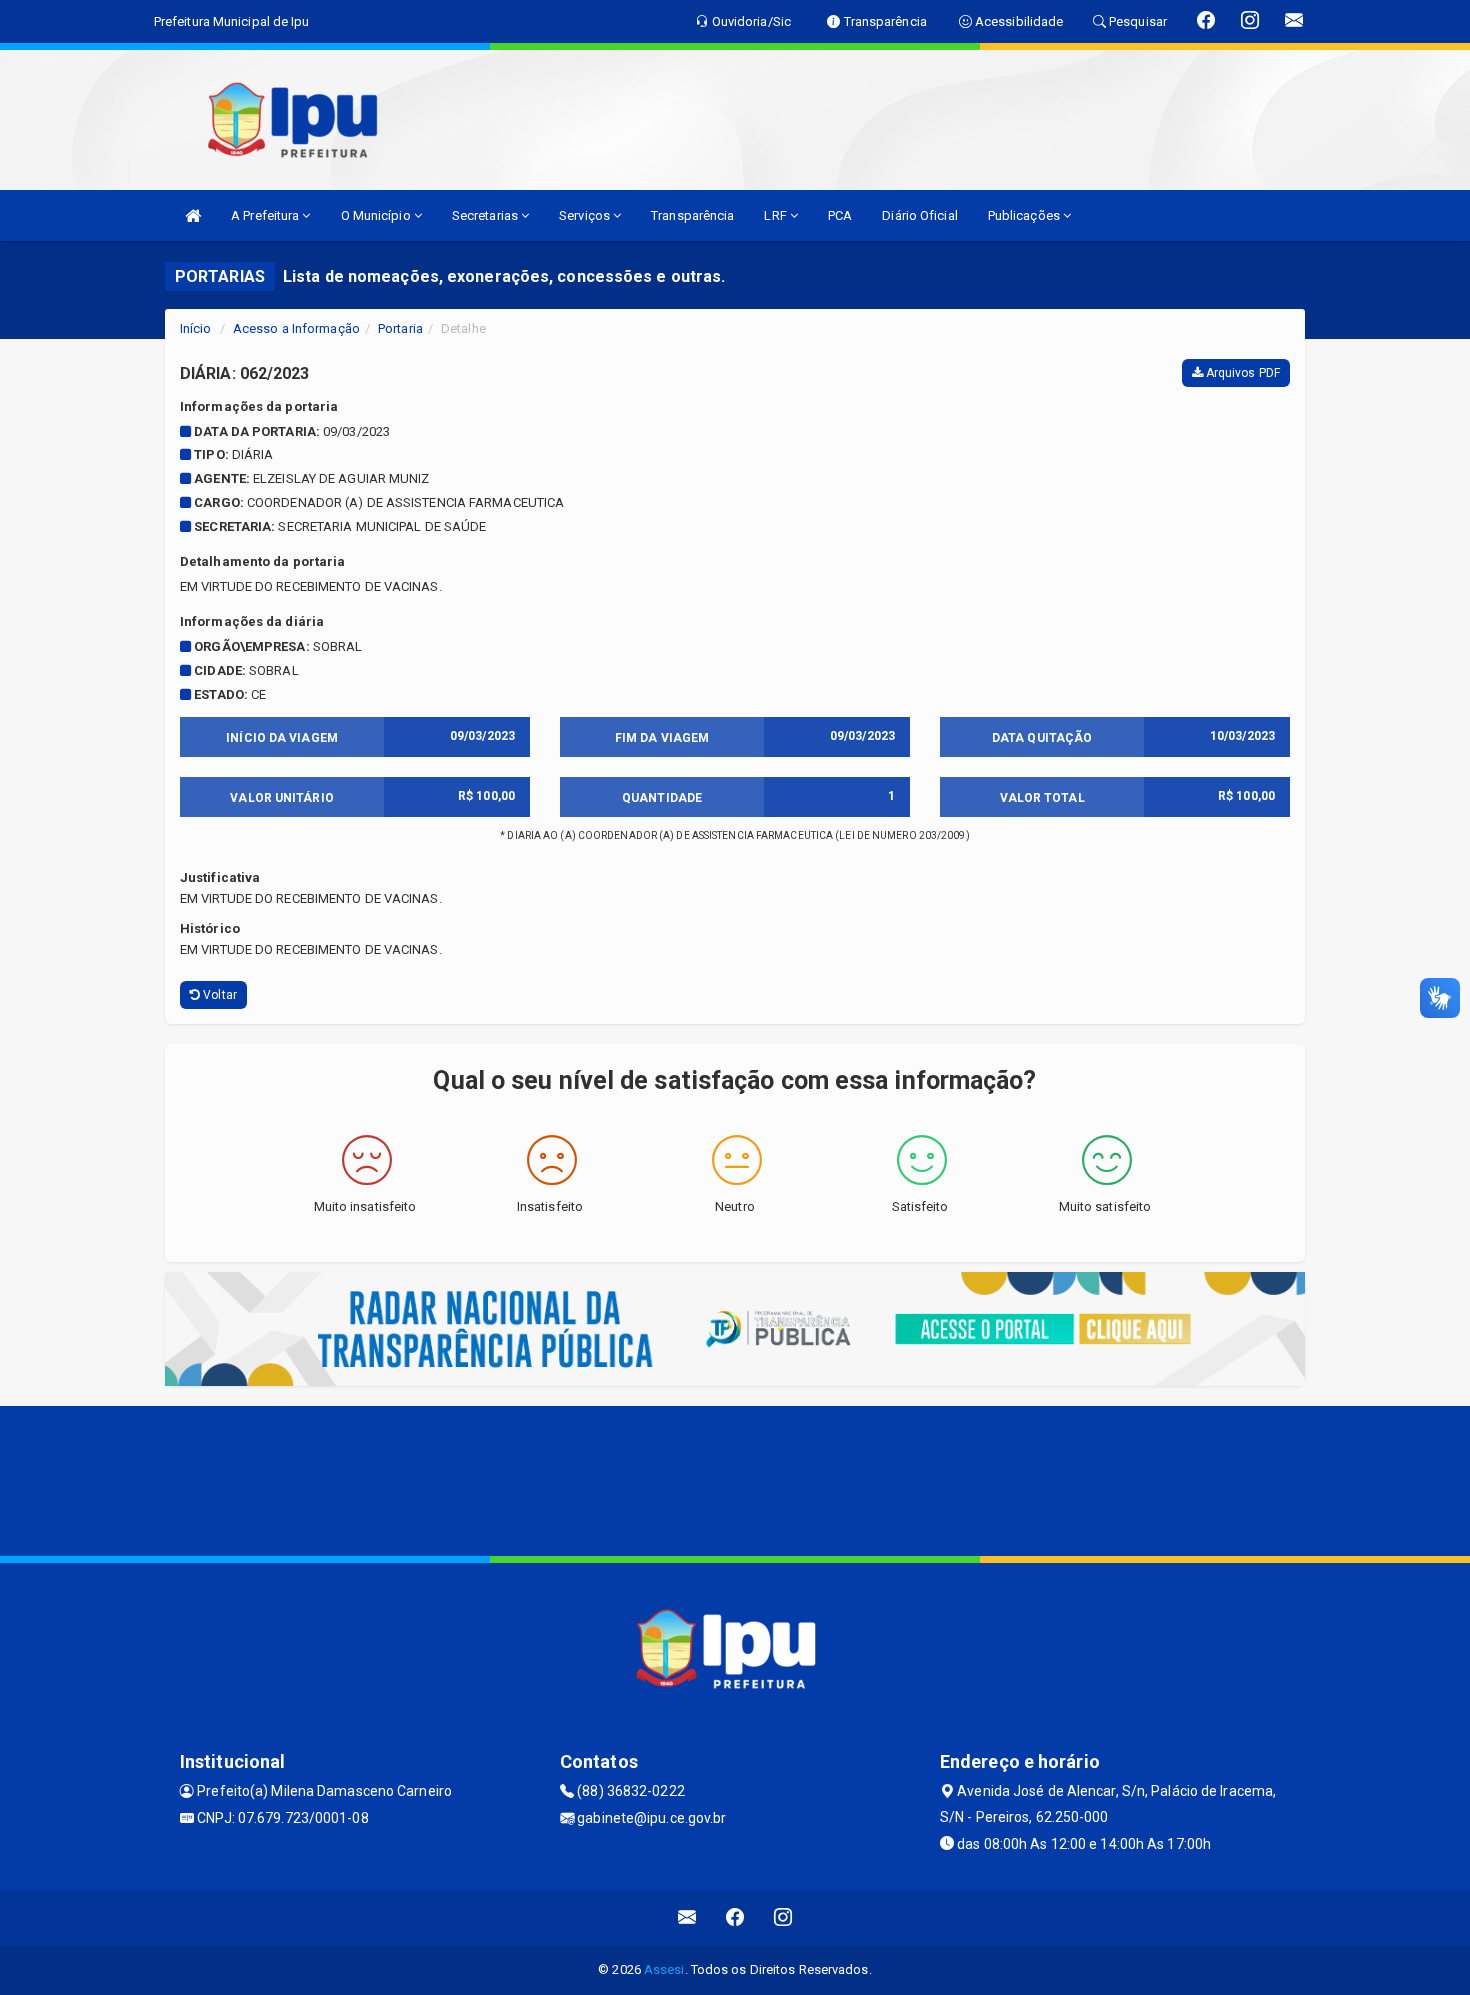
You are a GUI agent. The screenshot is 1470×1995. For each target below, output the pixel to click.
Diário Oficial (919, 215)
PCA (840, 215)
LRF (776, 215)
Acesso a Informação (296, 328)
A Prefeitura (266, 215)
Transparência (692, 215)
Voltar (218, 995)
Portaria (400, 328)
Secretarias (486, 215)
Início (196, 328)
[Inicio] (193, 215)
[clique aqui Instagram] (783, 1917)
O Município (377, 215)
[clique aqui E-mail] (687, 1917)
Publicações (1025, 215)
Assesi (664, 1969)
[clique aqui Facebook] (735, 1917)
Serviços (586, 215)
